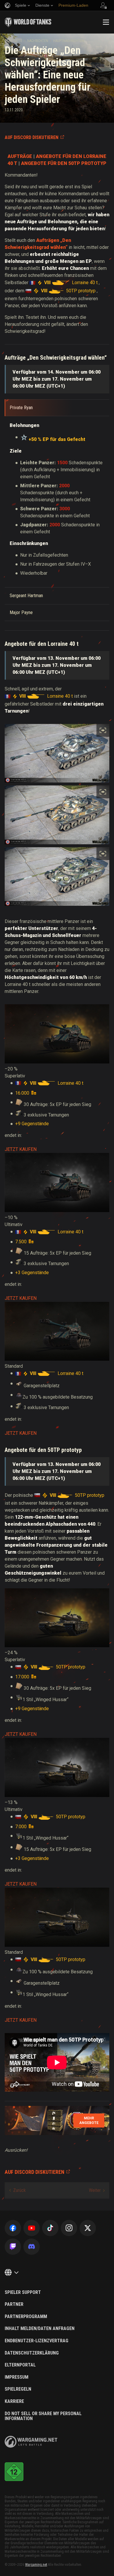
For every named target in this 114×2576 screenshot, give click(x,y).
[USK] (14, 2472)
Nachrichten (38, 41)
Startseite (13, 41)
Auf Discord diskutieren (32, 137)
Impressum (17, 2377)
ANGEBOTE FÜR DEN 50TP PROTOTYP (64, 163)
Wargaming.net (36, 2565)
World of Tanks (28, 22)
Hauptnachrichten (69, 41)
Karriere (14, 2401)
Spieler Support (23, 2292)
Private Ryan (21, 408)
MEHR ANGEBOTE (89, 2120)
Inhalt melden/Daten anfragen (40, 2329)
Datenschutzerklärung (32, 2353)
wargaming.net (31, 2442)
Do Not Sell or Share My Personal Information (43, 2416)
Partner (14, 2304)
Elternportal (20, 2365)
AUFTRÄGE (20, 156)
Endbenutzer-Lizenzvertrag (37, 2341)
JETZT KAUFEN (21, 1149)
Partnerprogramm (26, 2317)
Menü (106, 22)
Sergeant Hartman (26, 596)
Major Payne (21, 612)
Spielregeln (18, 2389)
